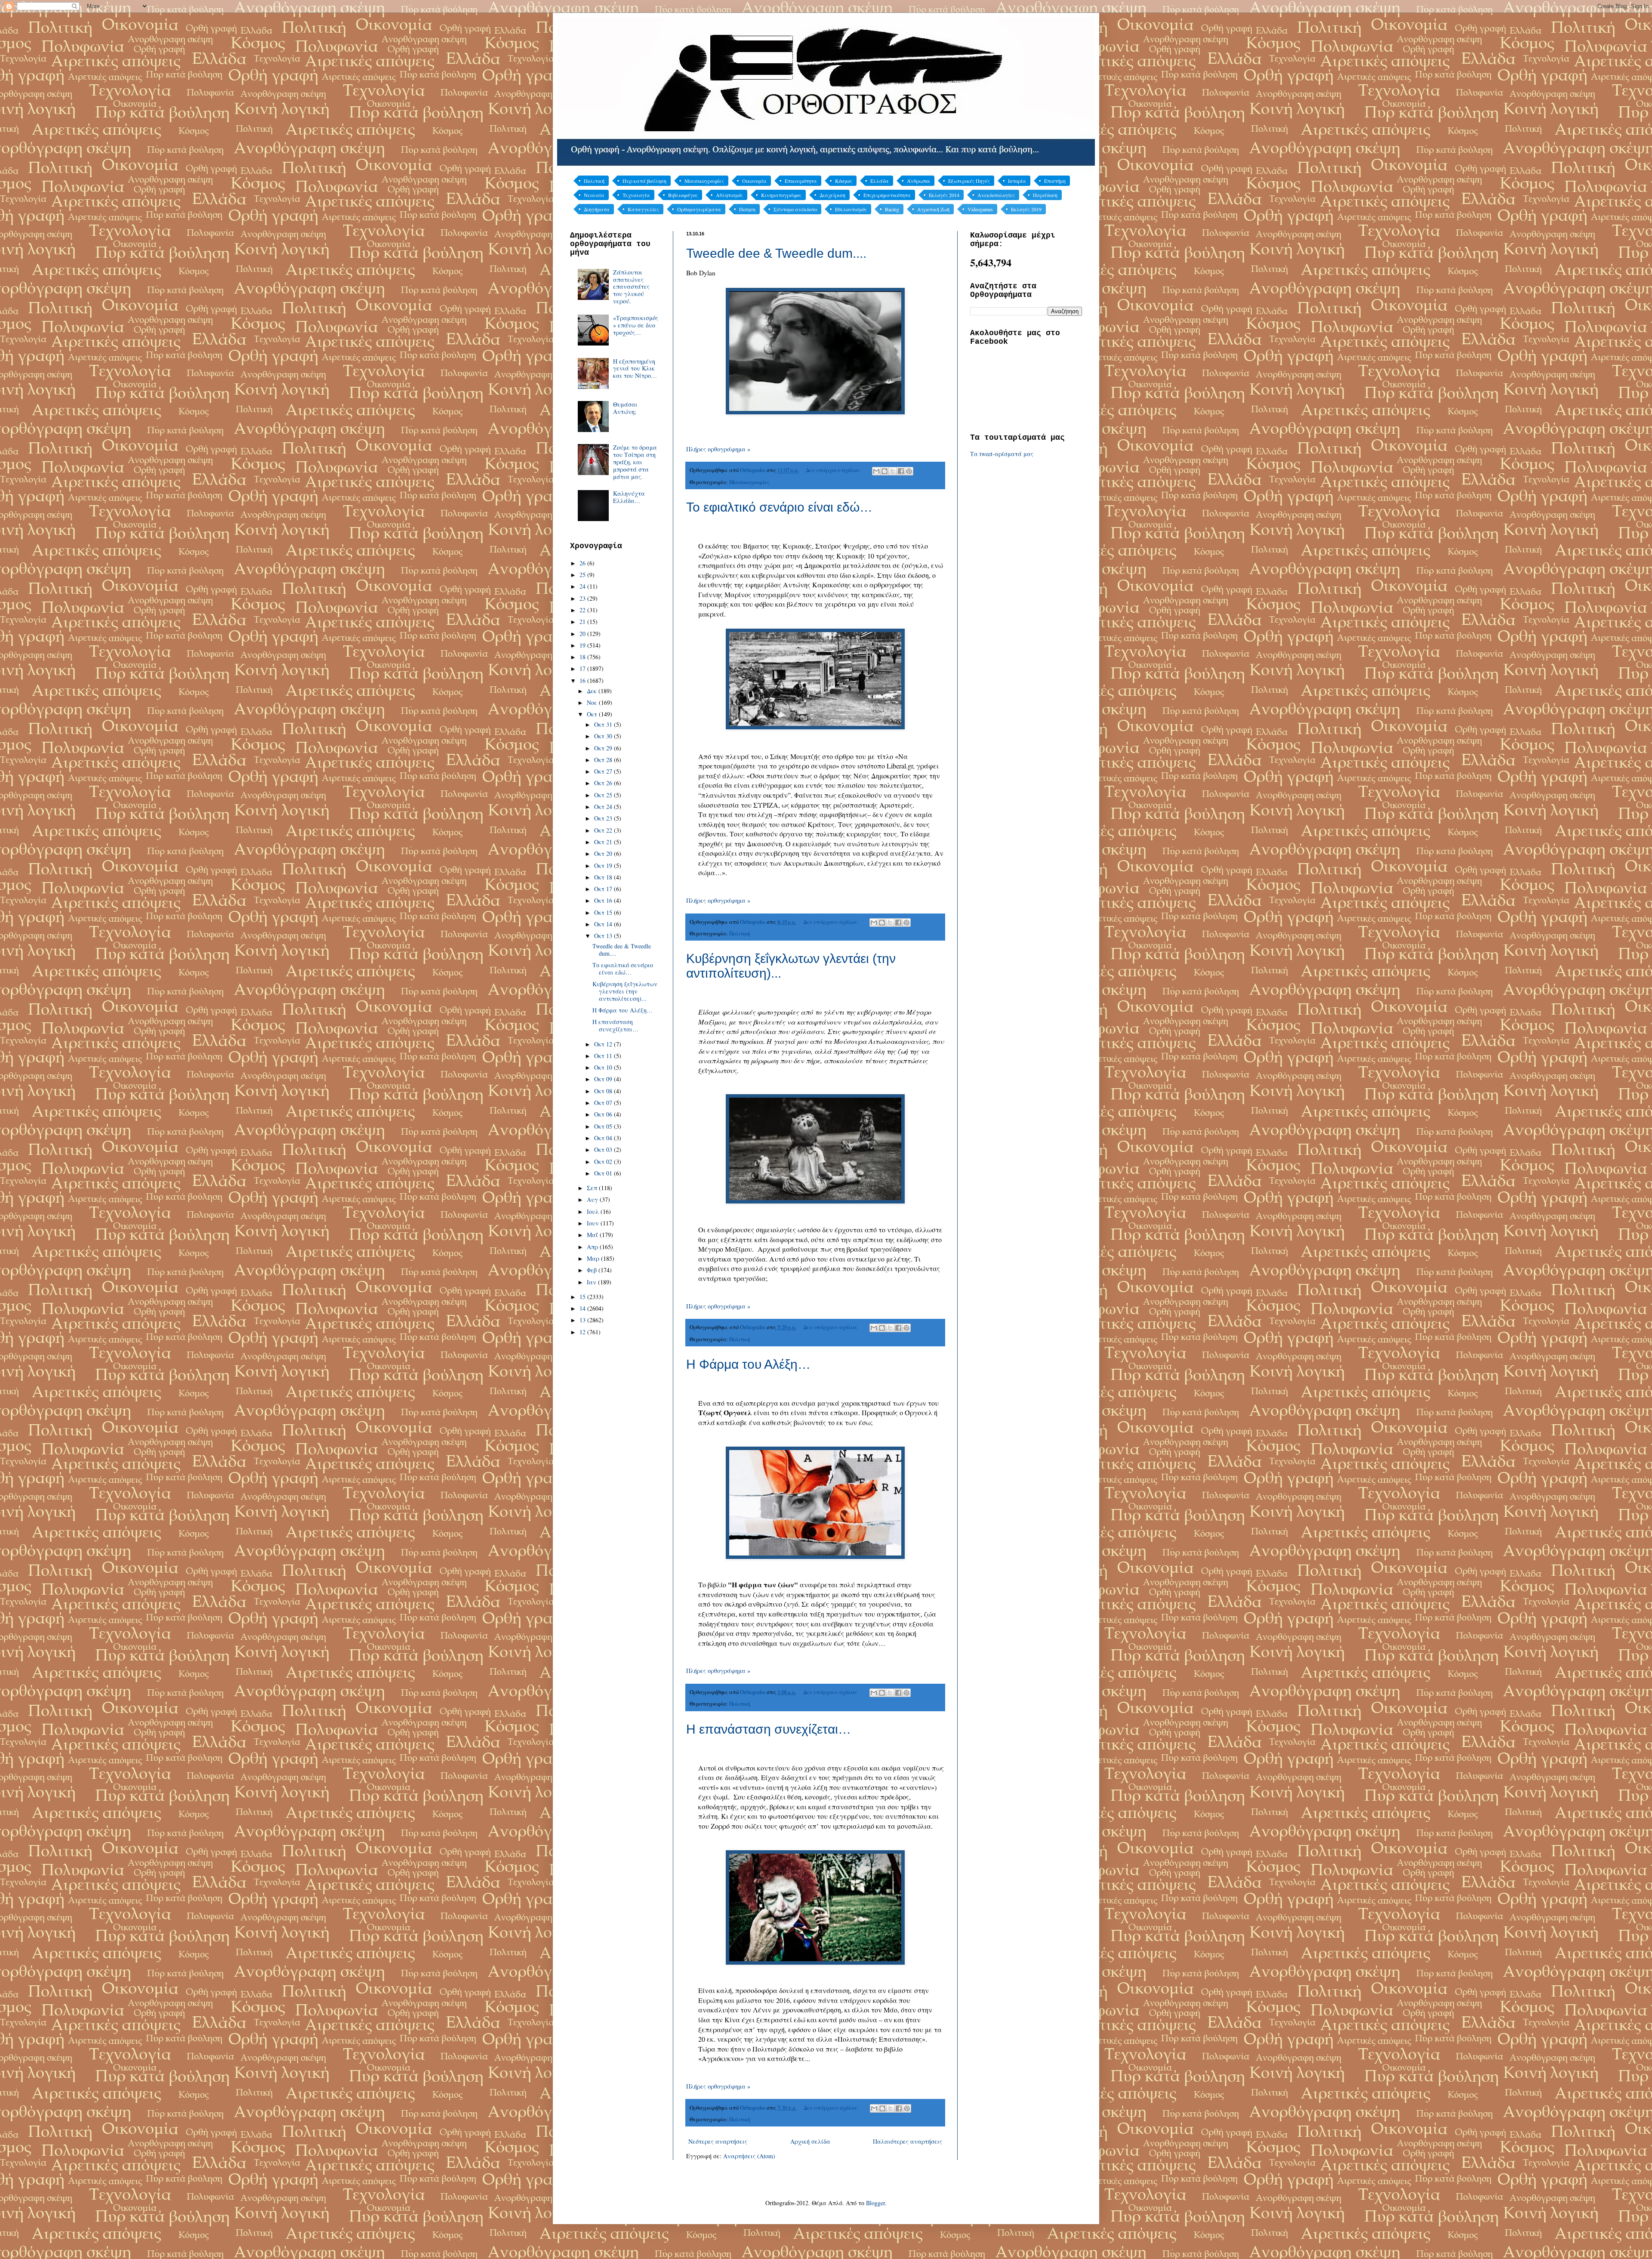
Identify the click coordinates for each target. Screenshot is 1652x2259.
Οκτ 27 (604, 771)
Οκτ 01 (604, 1173)
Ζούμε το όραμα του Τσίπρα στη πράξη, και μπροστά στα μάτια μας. (635, 462)
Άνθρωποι (918, 181)
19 (583, 645)
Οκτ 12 (604, 1044)
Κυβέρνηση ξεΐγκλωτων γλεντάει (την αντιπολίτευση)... (625, 991)
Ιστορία (1017, 181)
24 (583, 586)
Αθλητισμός (729, 195)
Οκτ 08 (604, 1091)
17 (583, 668)
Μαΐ (593, 1235)
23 (583, 598)
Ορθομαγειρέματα (699, 209)
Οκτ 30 (604, 736)
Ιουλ (594, 1211)
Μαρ (594, 1258)
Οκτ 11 (604, 1056)
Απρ (593, 1247)
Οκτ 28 (604, 760)
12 (583, 1332)
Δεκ (593, 691)
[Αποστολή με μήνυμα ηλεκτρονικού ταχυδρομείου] (876, 471)
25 (583, 575)
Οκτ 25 (604, 795)
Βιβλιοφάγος (683, 195)
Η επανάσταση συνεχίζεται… (769, 1729)
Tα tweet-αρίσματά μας (1002, 454)
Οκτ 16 (604, 900)
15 (583, 1297)
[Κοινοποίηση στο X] (893, 471)
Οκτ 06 (604, 1114)
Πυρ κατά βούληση (644, 181)
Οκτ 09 (604, 1079)
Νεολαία (594, 195)
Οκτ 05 (604, 1126)
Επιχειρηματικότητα (887, 195)
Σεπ (593, 1188)
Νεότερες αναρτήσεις (718, 2141)
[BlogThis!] (885, 471)
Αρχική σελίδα (810, 2141)
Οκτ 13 (604, 936)
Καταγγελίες (643, 209)
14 (583, 1308)
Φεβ (593, 1270)
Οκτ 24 (604, 807)
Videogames (980, 209)
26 (583, 563)
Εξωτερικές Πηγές (969, 181)
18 (583, 657)
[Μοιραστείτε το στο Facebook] (901, 471)
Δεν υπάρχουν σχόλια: (834, 470)
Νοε (593, 702)
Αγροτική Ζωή (933, 209)
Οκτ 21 (604, 842)
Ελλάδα (880, 181)
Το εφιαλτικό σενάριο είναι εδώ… (779, 507)
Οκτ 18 (604, 877)
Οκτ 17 (604, 889)
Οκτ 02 (604, 1162)
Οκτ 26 (604, 783)
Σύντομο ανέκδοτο (795, 209)
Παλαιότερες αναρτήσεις (908, 2141)
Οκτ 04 (604, 1138)
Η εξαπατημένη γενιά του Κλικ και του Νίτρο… (635, 369)
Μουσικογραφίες (704, 181)
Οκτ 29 (604, 748)
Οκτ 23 (604, 818)
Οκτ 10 (604, 1067)
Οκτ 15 (604, 912)
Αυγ (593, 1199)
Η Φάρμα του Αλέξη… (748, 1364)
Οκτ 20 (604, 853)
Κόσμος (844, 181)
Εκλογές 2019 (1026, 209)
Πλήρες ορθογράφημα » (718, 449)
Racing (892, 209)
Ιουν (594, 1223)
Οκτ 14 (604, 924)
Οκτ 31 (604, 724)
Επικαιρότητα (801, 181)
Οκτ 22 (604, 830)
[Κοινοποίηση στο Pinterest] (909, 471)
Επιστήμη (1055, 181)
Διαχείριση (832, 195)
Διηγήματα (597, 209)
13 (583, 1320)
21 (583, 622)
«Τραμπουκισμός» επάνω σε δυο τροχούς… (636, 325)
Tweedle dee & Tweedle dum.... (776, 253)
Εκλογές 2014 (944, 195)
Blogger (875, 2203)
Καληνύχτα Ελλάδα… (629, 497)
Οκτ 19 (604, 866)
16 (583, 680)
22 (583, 610)
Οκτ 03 (604, 1150)
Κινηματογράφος (781, 195)
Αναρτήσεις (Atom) (749, 2156)
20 (583, 634)
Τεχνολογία (636, 195)
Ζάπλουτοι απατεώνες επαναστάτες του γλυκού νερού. (631, 287)
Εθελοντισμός (851, 209)
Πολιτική (594, 181)
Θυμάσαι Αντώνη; (625, 408)
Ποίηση (747, 209)
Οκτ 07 (604, 1103)
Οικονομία (754, 181)
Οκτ (593, 714)
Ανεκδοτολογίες (996, 195)
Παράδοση (1045, 195)
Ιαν (592, 1282)
